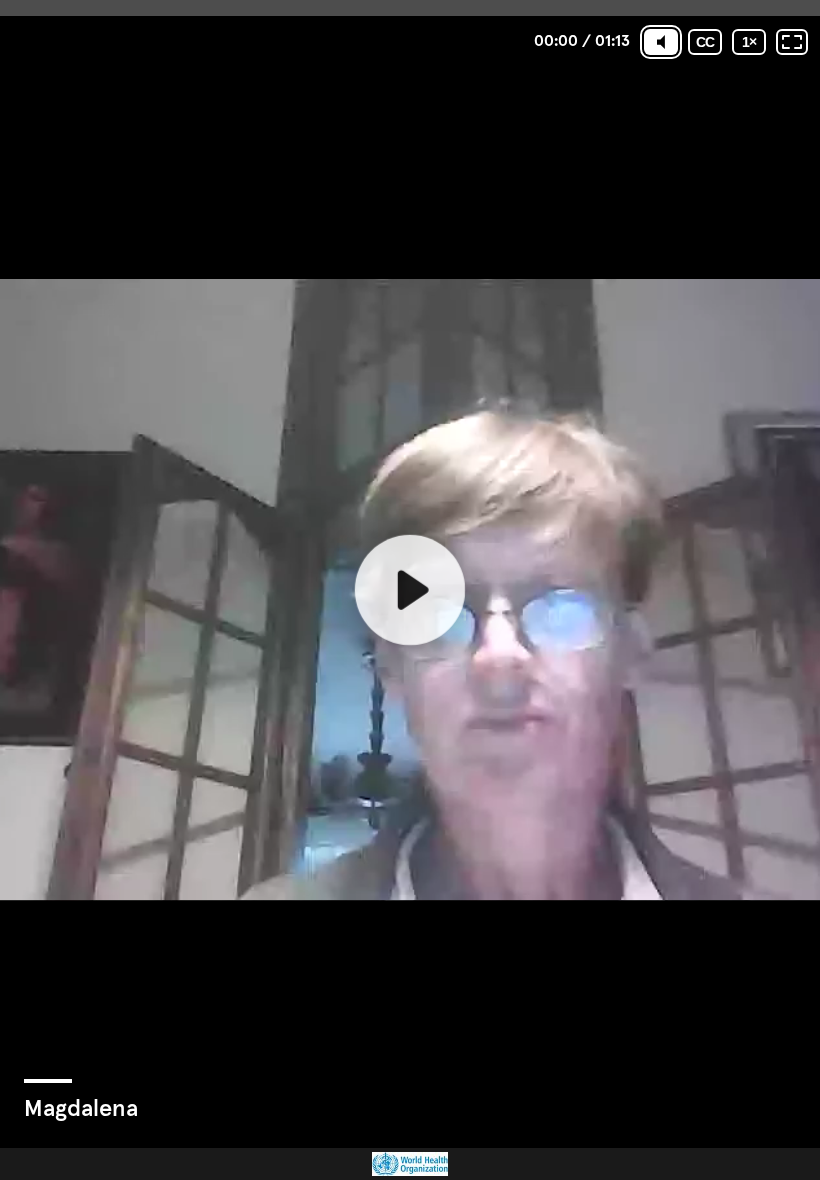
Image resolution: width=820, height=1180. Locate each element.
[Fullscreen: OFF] (792, 42)
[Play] (410, 590)
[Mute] (661, 42)
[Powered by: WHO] (410, 1164)
